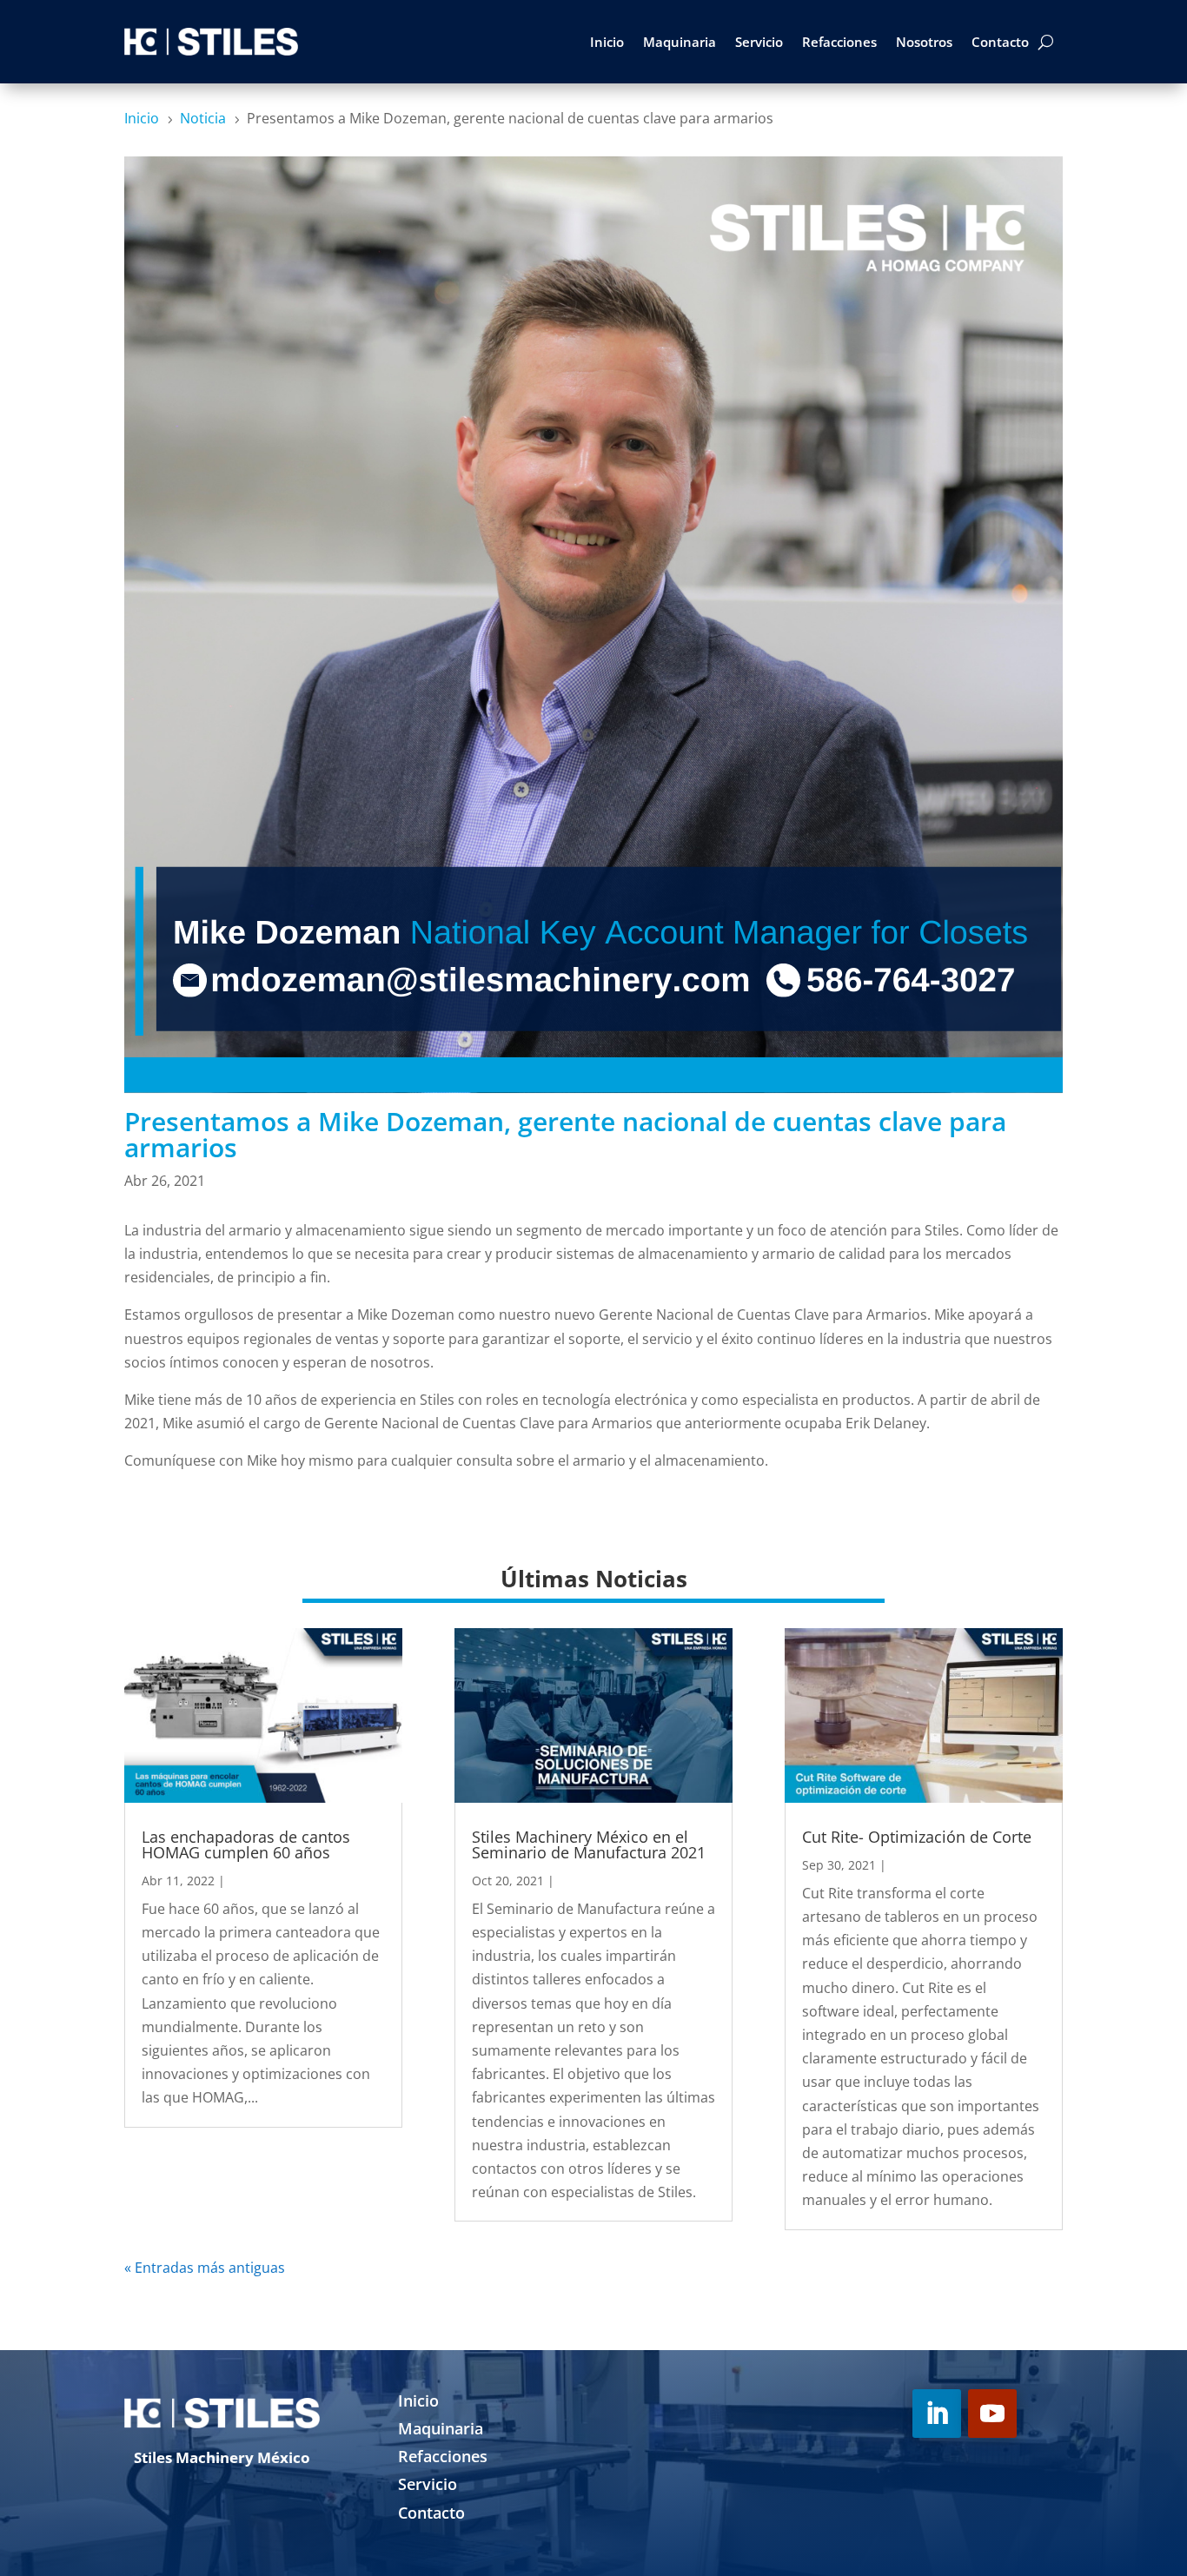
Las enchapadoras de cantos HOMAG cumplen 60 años (246, 1844)
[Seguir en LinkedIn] (937, 2414)
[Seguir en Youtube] (992, 2414)
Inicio (607, 42)
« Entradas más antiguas (205, 2268)
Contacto (1000, 42)
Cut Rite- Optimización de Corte (917, 1837)
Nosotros (924, 42)
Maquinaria (680, 42)
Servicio (759, 42)
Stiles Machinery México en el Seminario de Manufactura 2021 (589, 1844)
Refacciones (839, 42)
